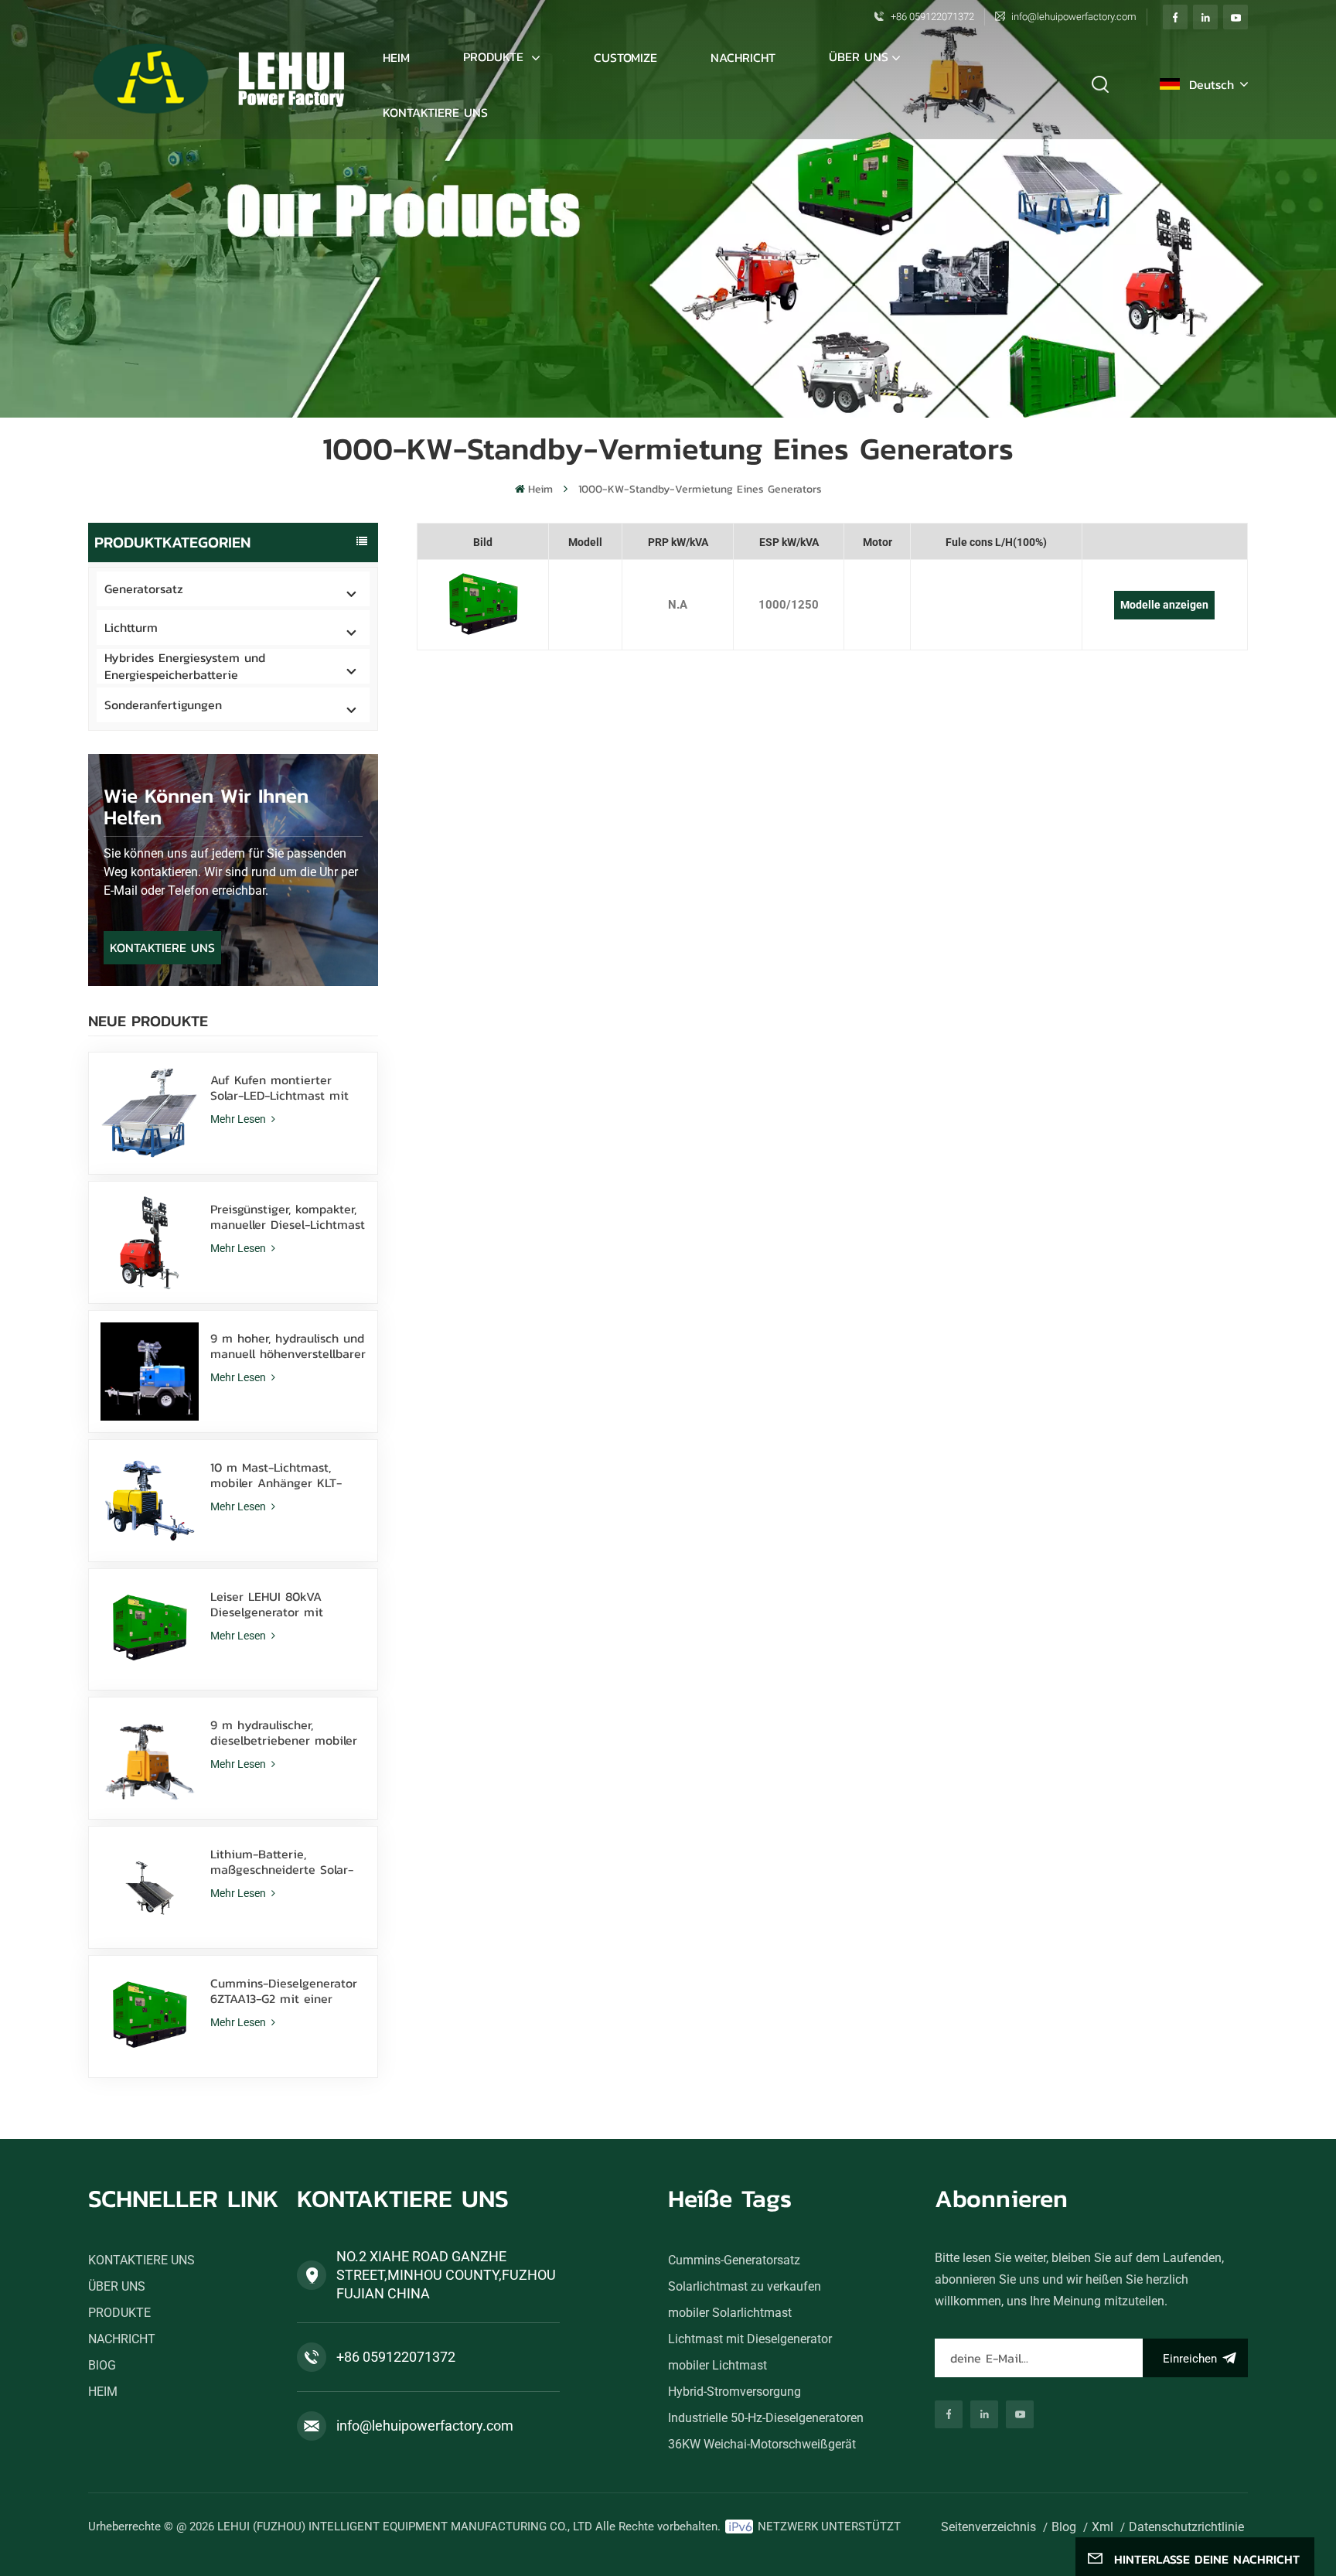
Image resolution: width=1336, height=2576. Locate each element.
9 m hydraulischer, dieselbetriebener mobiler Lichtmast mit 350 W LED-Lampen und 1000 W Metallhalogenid (285, 1732)
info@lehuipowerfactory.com (1074, 17)
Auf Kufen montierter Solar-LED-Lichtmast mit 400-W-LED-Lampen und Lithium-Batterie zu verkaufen (281, 1087)
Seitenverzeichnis (988, 2527)
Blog (1064, 2527)
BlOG (102, 2365)
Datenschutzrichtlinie (1186, 2527)
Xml (1103, 2527)
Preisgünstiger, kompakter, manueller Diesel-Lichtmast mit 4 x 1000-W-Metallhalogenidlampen (288, 1216)
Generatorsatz (144, 589)
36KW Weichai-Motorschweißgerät (762, 2444)
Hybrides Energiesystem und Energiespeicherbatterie (185, 666)
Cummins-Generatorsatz (734, 2260)
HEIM (103, 2392)
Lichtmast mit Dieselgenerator (750, 2339)
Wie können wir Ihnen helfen (206, 806)
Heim (396, 57)
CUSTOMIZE (625, 57)
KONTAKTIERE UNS (435, 112)
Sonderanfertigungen (163, 705)
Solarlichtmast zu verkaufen (745, 2286)
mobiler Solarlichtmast (730, 2313)
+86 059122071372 (932, 17)
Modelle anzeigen (1164, 605)
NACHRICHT (743, 57)
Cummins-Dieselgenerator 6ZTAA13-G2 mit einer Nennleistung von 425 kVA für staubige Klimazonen (284, 1991)
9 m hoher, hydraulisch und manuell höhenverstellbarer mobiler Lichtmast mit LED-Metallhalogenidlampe (288, 1346)
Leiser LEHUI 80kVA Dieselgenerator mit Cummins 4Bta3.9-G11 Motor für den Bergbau (288, 1604)
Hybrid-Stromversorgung (734, 2392)
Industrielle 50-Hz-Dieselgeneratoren (766, 2418)
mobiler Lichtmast (717, 2365)
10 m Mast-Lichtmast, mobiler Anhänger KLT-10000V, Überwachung (276, 1475)
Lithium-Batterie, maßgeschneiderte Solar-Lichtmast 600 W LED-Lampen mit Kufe (282, 1861)
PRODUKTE (496, 56)
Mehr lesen (239, 1119)
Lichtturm (131, 627)
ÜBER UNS (859, 56)
